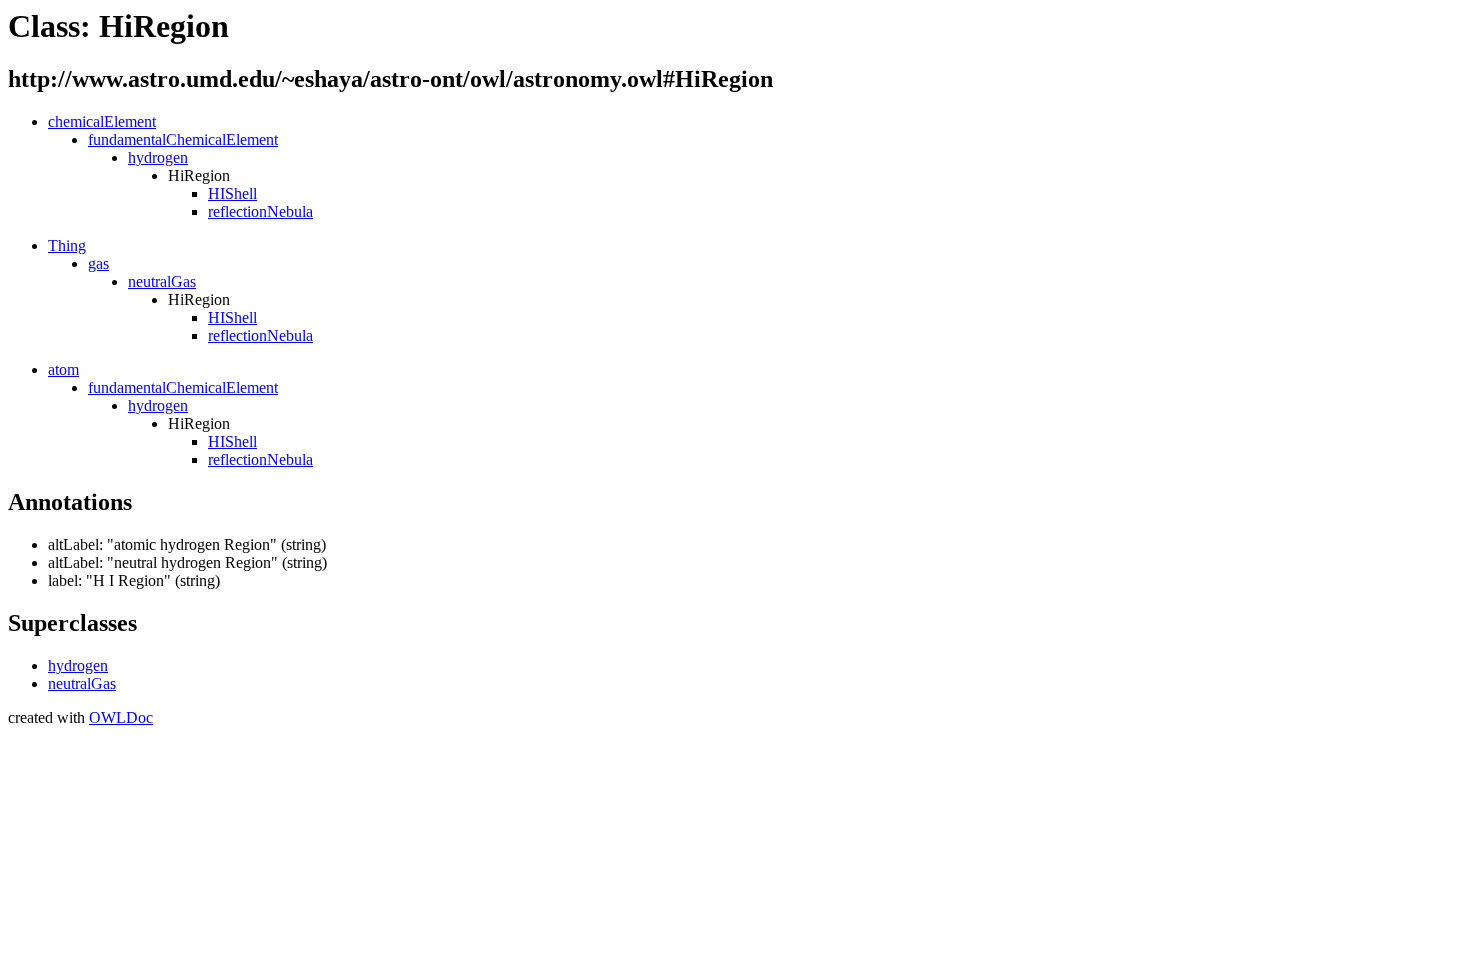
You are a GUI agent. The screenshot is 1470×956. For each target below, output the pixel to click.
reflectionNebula (260, 211)
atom (63, 369)
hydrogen (158, 157)
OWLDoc (121, 717)
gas (98, 263)
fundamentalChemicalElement (183, 139)
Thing (67, 245)
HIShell (232, 193)
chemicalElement (102, 121)
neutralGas (162, 281)
